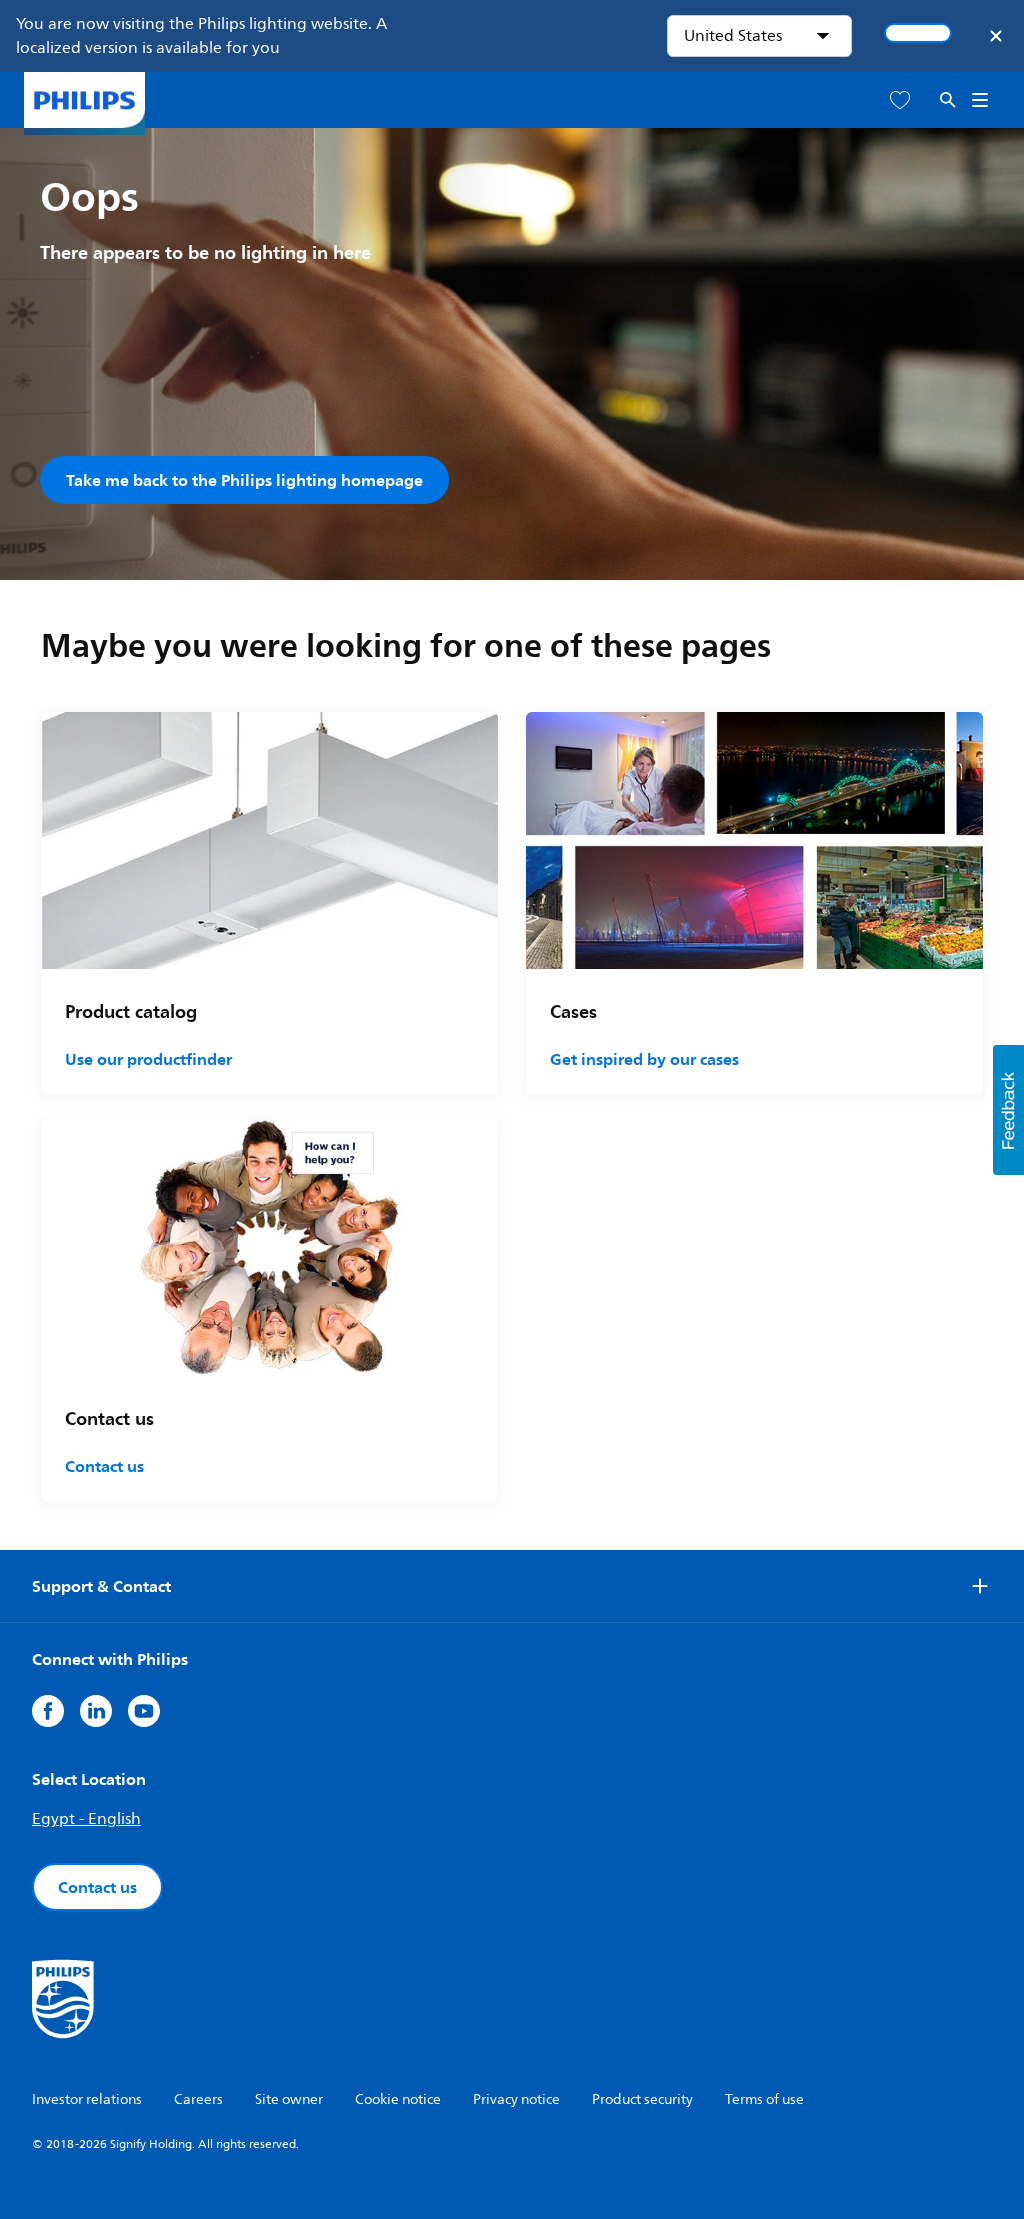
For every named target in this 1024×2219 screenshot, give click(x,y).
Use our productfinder (148, 1059)
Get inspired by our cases (644, 1059)
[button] (1008, 1110)
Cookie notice (398, 2099)
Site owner (289, 2099)
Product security (642, 2099)
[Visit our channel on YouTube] (144, 1711)
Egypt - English (86, 1819)
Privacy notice (516, 2099)
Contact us (104, 1466)
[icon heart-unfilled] (900, 100)
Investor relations (87, 2099)
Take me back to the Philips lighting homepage (244, 480)
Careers (198, 2099)
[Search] (948, 100)
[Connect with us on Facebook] (48, 1711)
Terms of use (764, 2099)
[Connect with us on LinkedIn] (96, 1711)
